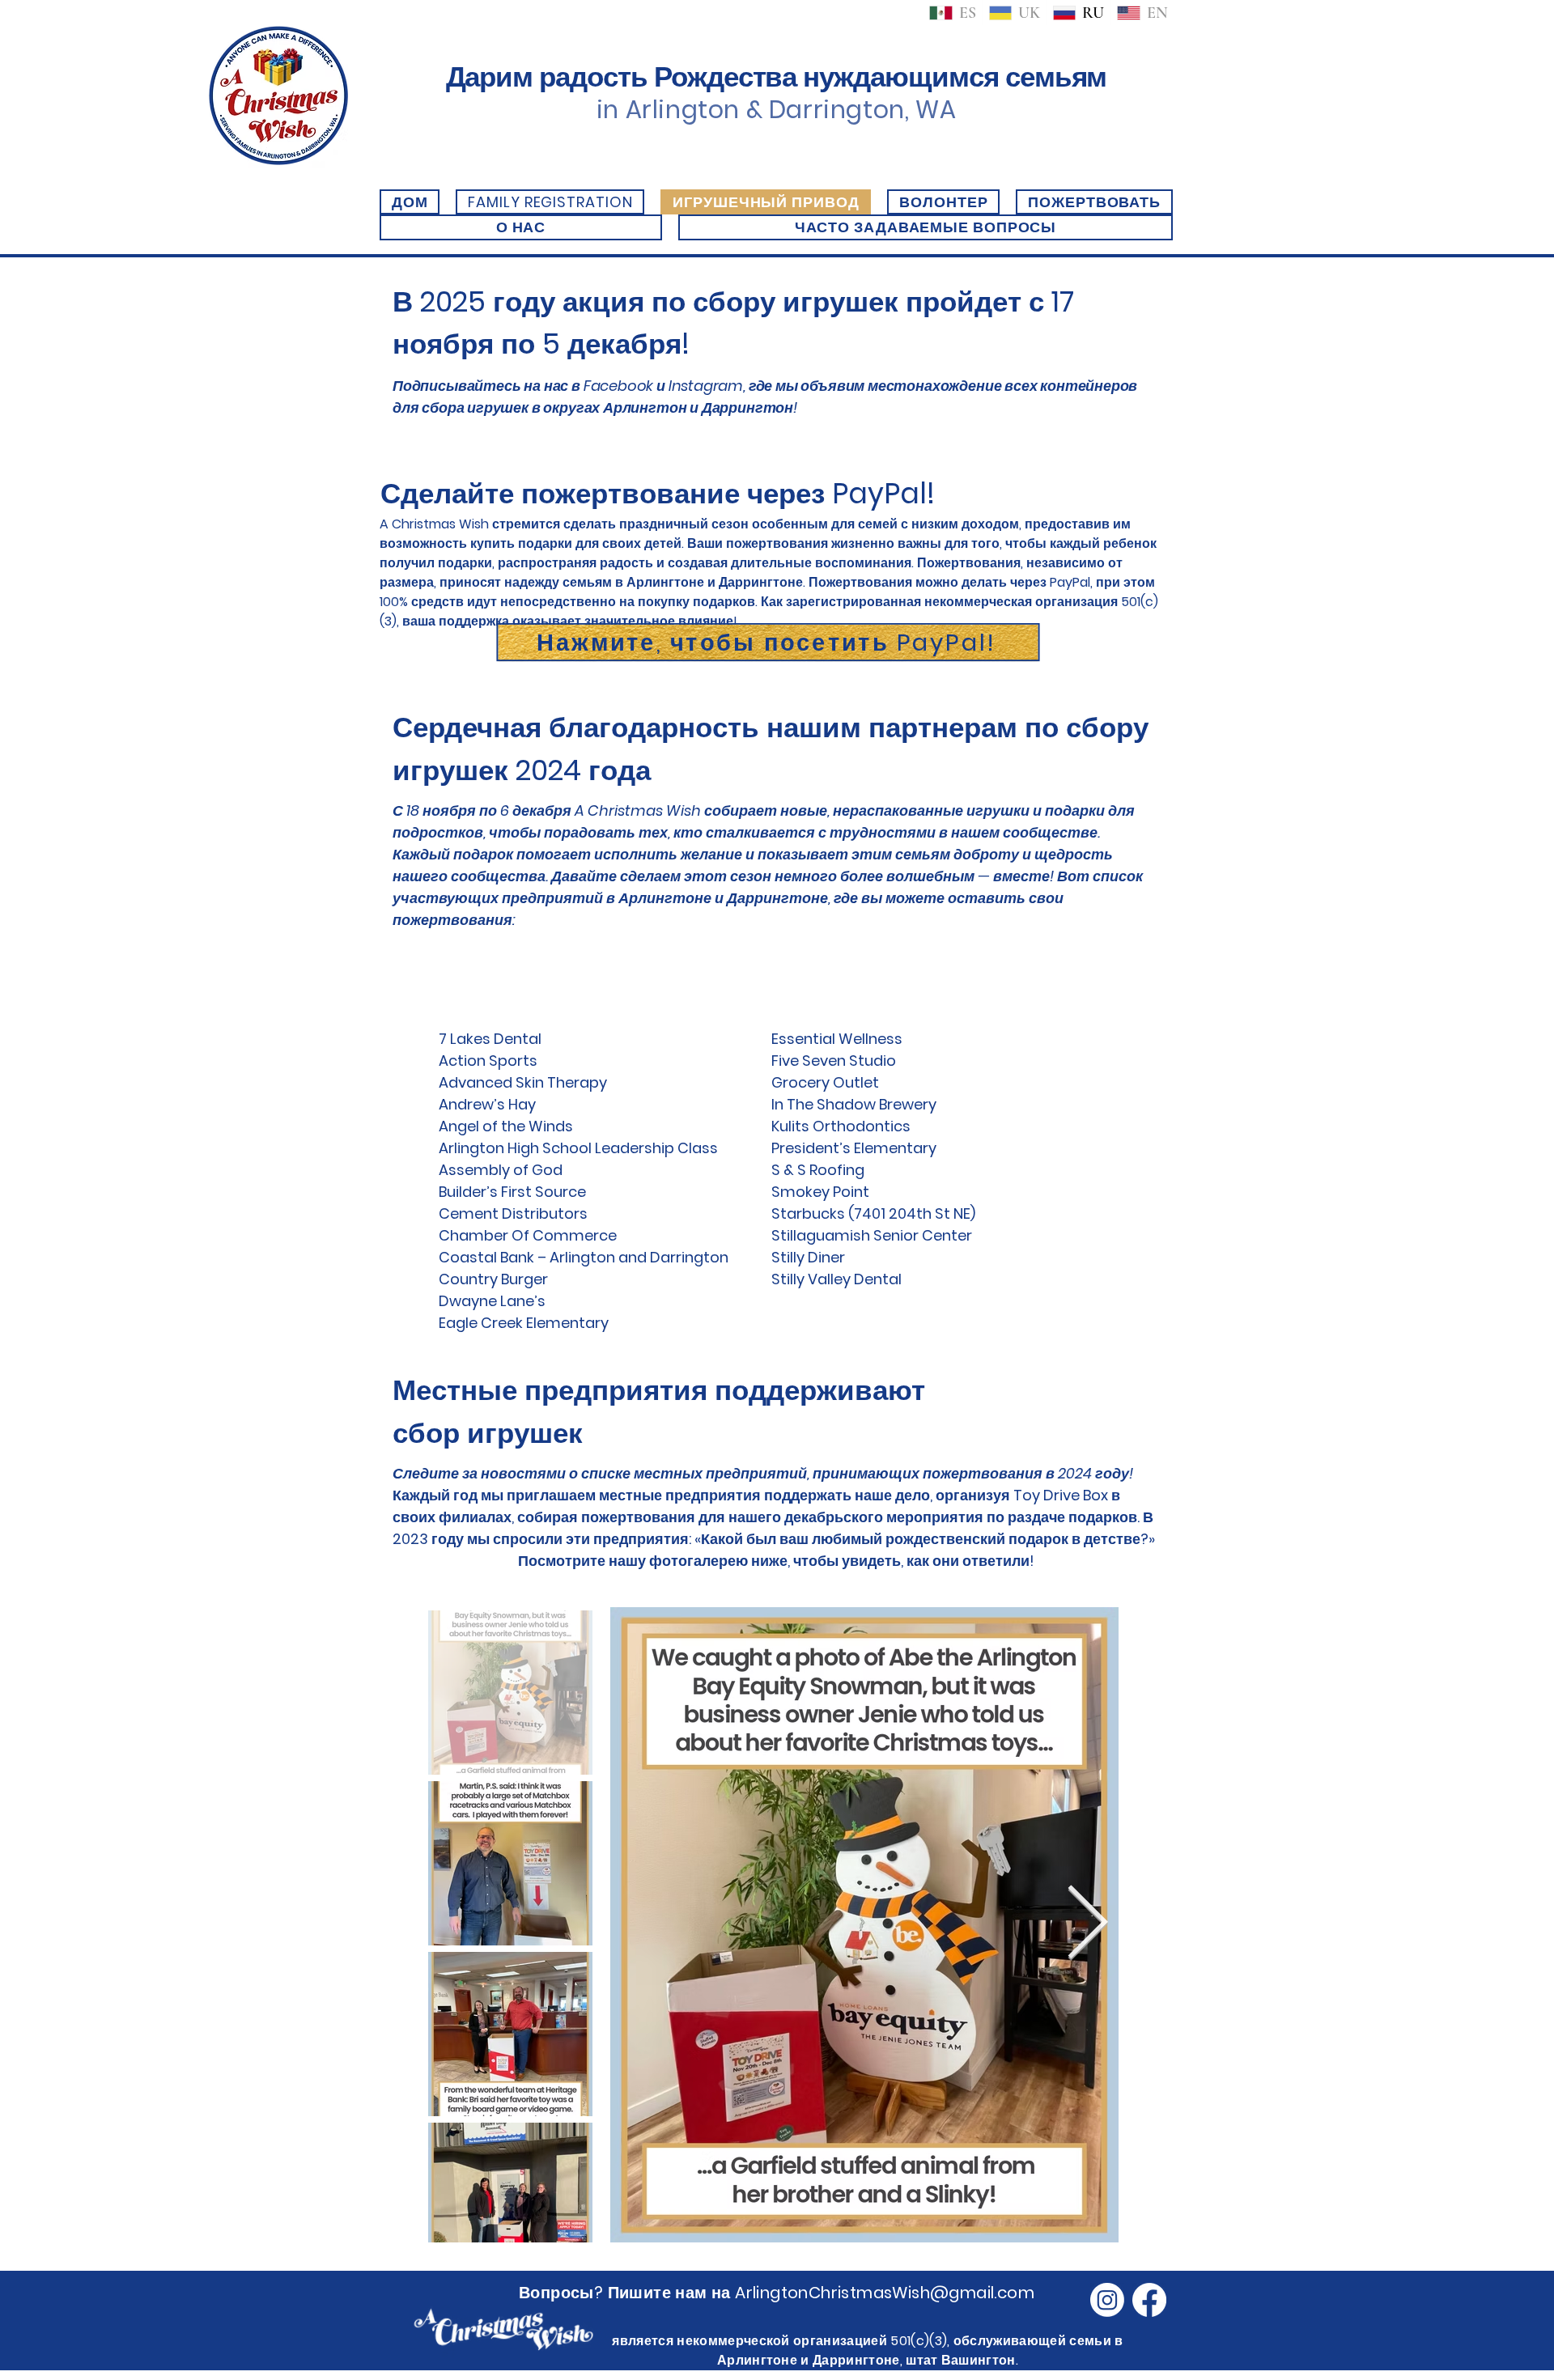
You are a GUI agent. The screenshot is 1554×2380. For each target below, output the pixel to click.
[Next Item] (1087, 1925)
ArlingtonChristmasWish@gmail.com (885, 2293)
